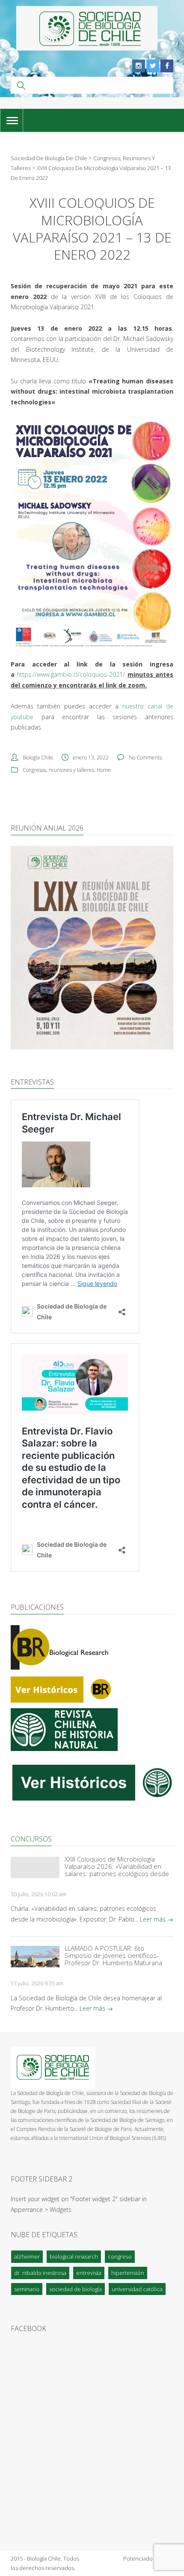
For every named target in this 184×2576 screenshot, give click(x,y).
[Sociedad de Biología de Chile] (87, 28)
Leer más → (157, 1919)
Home (104, 770)
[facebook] (167, 66)
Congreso (120, 2256)
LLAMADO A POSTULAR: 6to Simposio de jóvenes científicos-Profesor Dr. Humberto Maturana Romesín (113, 1956)
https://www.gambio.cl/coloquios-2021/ (71, 674)
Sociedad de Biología (76, 2289)
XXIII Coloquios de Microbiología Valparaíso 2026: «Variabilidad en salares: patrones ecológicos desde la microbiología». (117, 1866)
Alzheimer (27, 2256)
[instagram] (139, 66)
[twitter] (153, 66)
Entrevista (89, 2273)
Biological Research (74, 2256)
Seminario (27, 2289)
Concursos (31, 1839)
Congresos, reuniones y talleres (58, 770)
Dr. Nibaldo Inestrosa (40, 2273)
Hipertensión (128, 2273)
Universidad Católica (137, 2289)
